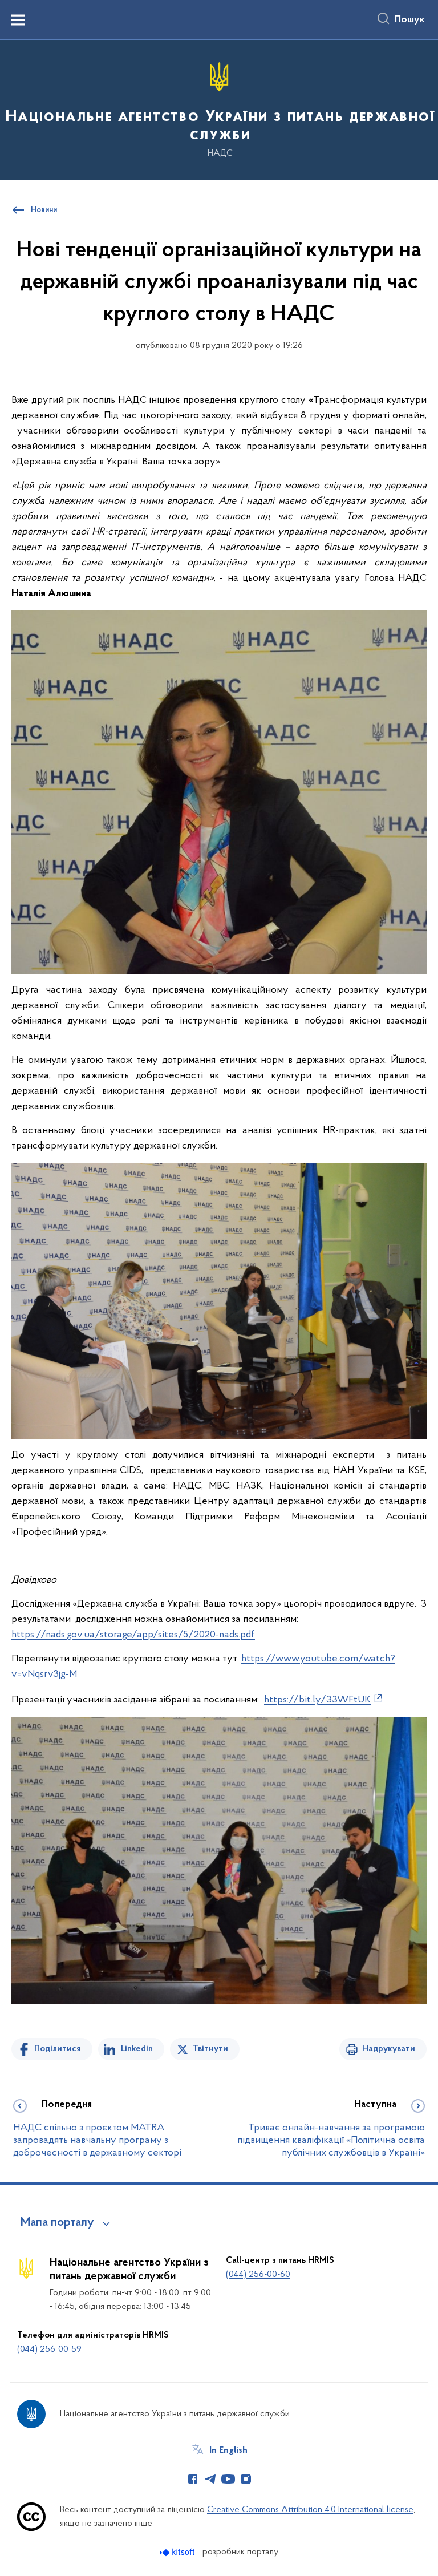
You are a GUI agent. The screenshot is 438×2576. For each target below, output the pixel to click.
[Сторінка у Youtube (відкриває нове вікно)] (228, 2479)
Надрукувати (389, 2049)
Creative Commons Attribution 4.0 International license (310, 2510)
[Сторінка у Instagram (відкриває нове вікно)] (246, 2479)
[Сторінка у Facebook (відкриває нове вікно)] (193, 2479)
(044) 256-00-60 (258, 2275)
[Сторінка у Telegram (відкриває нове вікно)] (210, 2479)
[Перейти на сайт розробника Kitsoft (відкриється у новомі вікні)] (178, 2552)
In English (228, 2450)
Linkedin (137, 2049)
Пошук (410, 20)
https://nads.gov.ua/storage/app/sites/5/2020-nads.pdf (133, 1635)
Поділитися (58, 2049)
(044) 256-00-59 (49, 2349)
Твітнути (210, 2049)
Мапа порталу (57, 2223)
